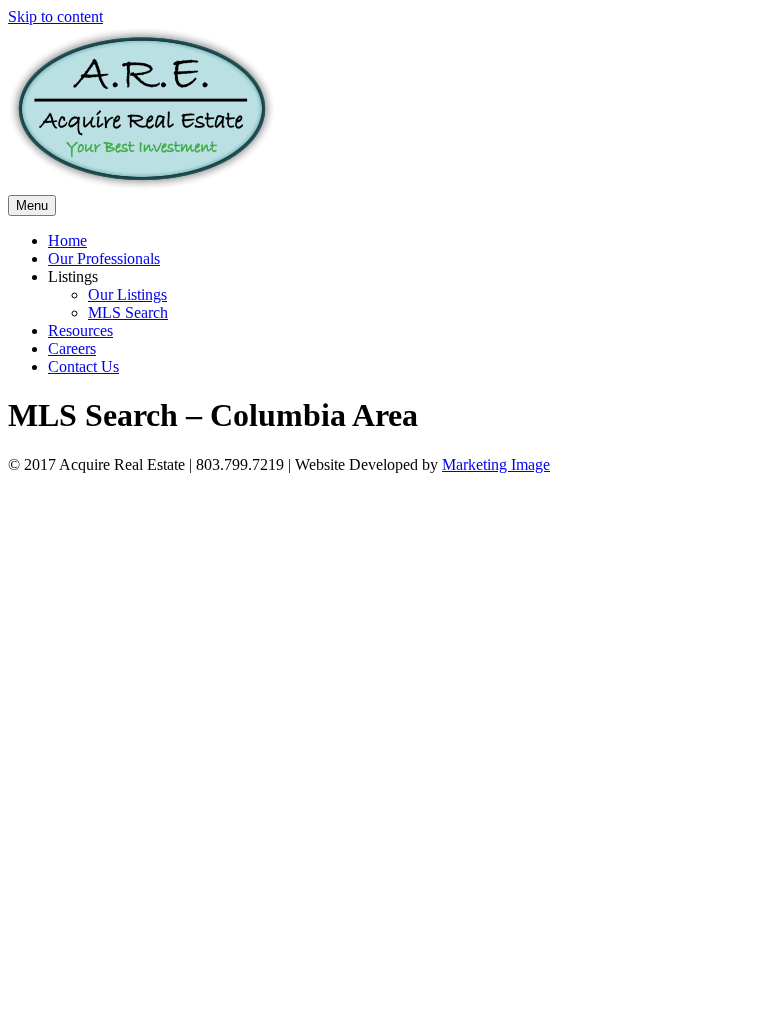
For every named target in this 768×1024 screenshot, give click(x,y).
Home (67, 240)
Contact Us (83, 366)
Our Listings (127, 294)
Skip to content (55, 16)
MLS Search (128, 312)
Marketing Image (496, 464)
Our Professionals (104, 258)
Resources (80, 330)
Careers (72, 348)
